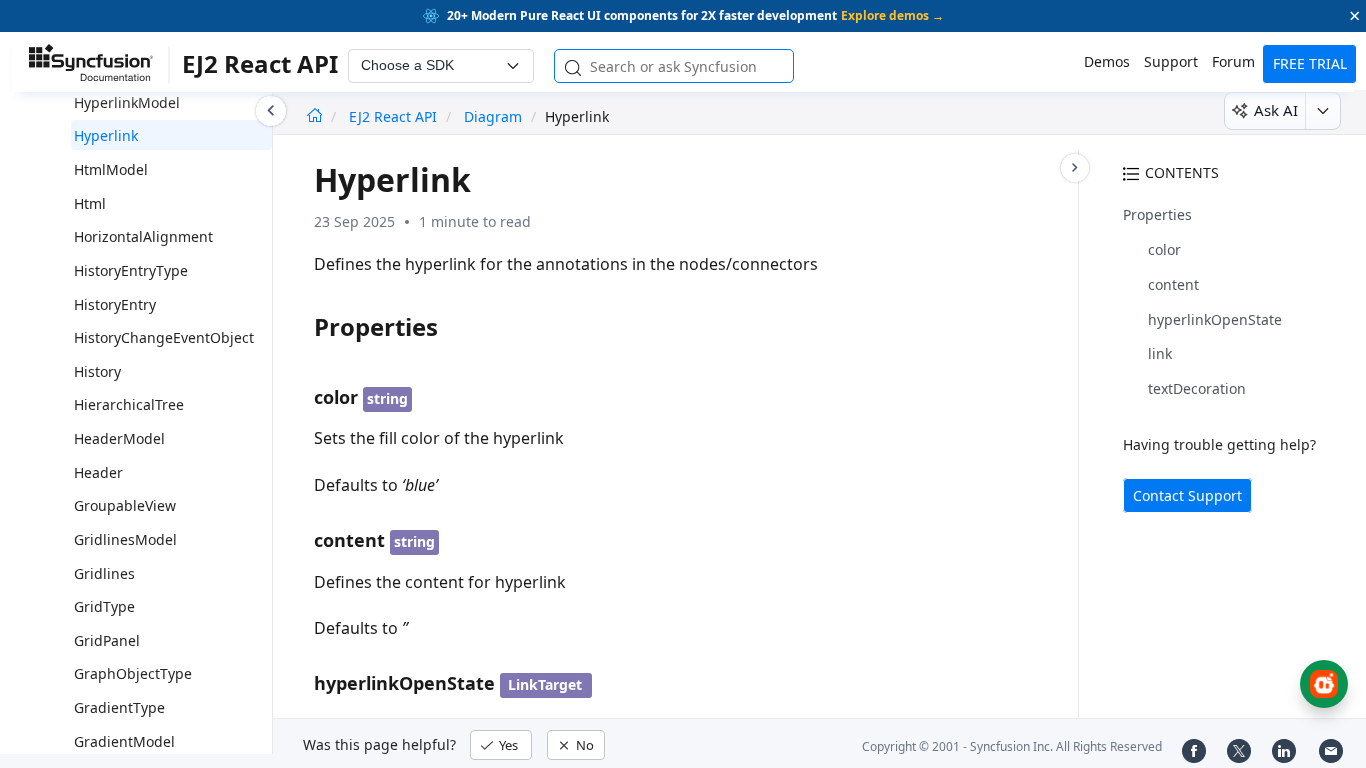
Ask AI (1276, 110)
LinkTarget (545, 684)
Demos (1107, 61)
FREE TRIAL (1310, 63)
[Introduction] (314, 116)
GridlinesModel (125, 539)
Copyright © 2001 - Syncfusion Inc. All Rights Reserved (1012, 746)
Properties (1157, 214)
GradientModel (124, 741)
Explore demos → (892, 15)
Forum (1233, 61)
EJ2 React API (395, 116)
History (97, 371)
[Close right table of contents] (1075, 168)
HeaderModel (119, 438)
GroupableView (125, 505)
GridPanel (107, 640)
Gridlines (104, 573)
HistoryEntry (115, 304)
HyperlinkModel (127, 102)
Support (1171, 61)
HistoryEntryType (131, 270)
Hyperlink (106, 135)
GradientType (119, 707)
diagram (493, 116)
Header (98, 472)
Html (90, 203)
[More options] (1322, 111)
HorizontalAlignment (143, 236)
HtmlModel (111, 169)
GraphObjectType (133, 673)
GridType (104, 606)
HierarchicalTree (129, 404)
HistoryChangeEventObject (164, 337)
